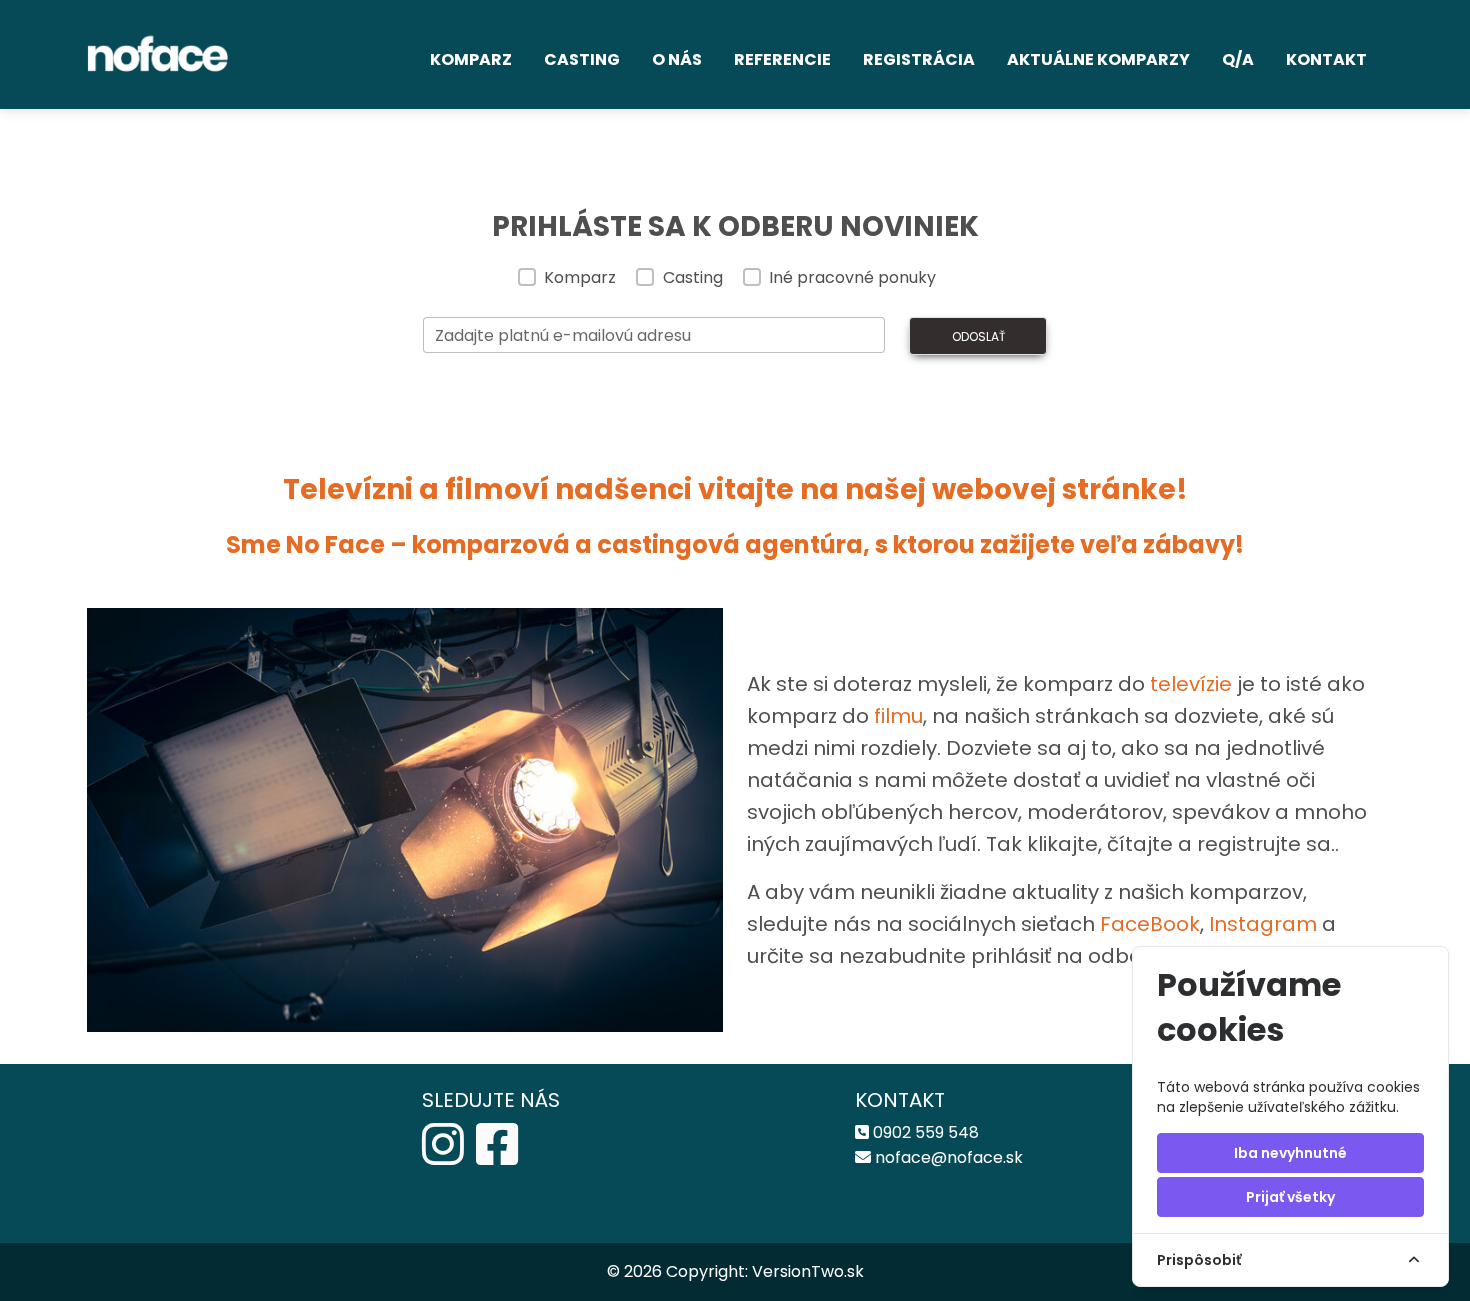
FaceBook (1150, 924)
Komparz (471, 59)
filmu (898, 716)
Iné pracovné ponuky (852, 277)
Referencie (782, 59)
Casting (582, 59)
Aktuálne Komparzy (1098, 59)
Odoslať (978, 336)
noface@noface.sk (949, 1157)
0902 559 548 (926, 1132)
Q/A (1238, 59)
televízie (1191, 684)
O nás (677, 59)
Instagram (1265, 924)
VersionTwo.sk (808, 1271)
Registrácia (919, 59)
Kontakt (1326, 59)
